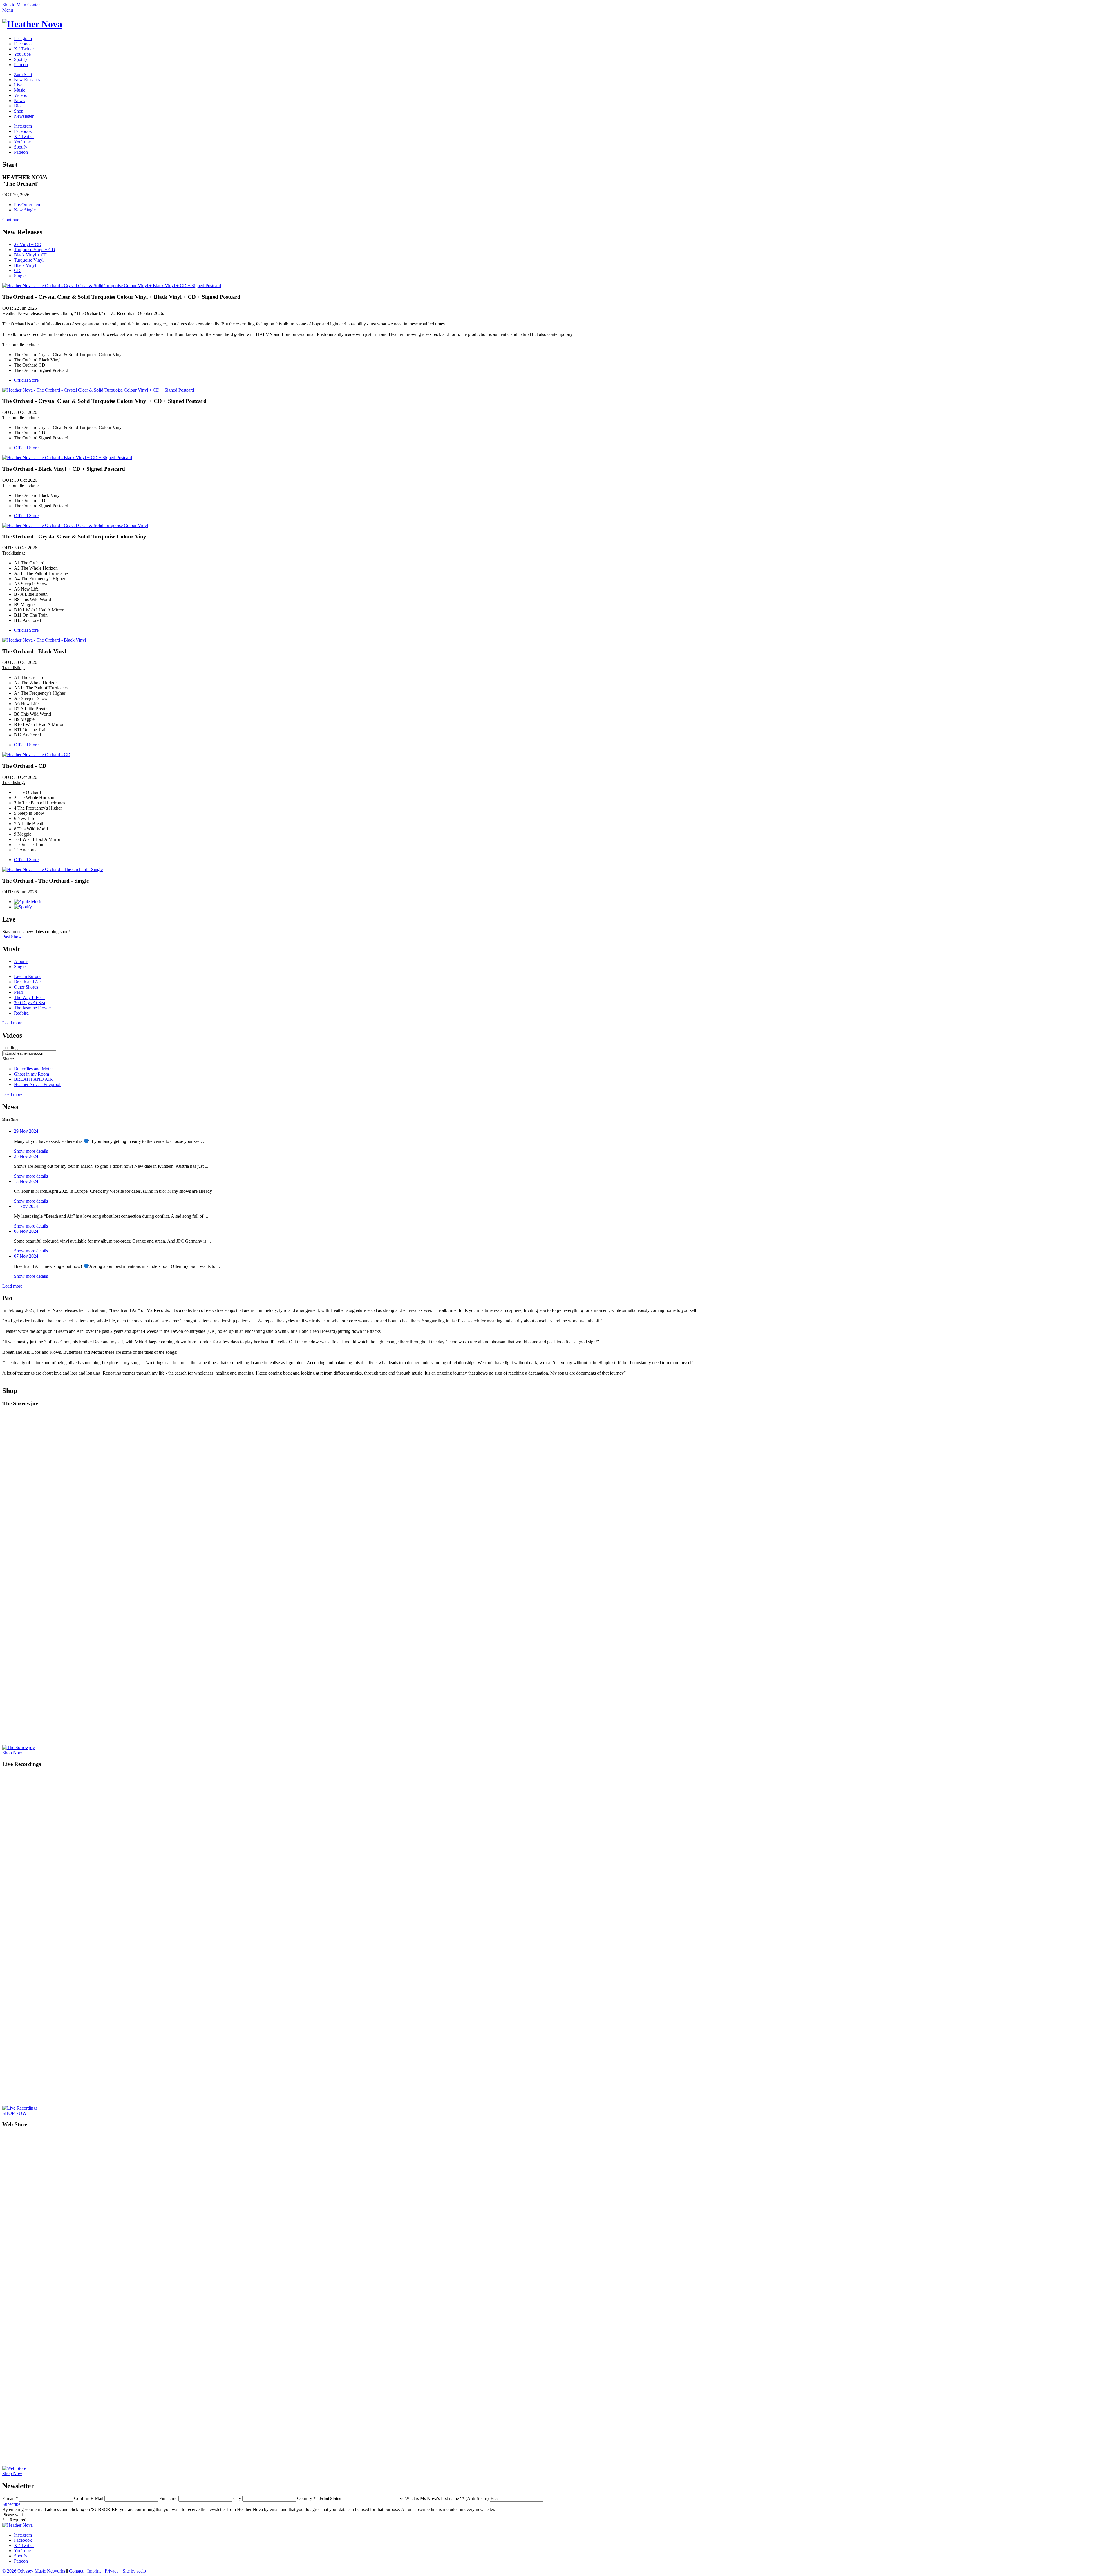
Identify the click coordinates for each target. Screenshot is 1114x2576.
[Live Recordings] (169, 2108)
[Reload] (32, 24)
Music (20, 90)
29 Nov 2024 (26, 1131)
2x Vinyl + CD (28, 244)
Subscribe (11, 2504)
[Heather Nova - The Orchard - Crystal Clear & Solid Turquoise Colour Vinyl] (75, 525)
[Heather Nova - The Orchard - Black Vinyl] (44, 640)
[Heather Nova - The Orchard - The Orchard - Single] (53, 869)
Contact (76, 2571)
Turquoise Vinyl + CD (35, 250)
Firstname (168, 2498)
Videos (20, 95)
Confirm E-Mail (89, 2498)
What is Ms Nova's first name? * (447, 2498)
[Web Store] (169, 2468)
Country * (306, 2498)
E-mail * (10, 2498)
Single (20, 276)
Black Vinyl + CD (31, 255)
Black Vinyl (25, 265)
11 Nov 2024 (26, 1206)
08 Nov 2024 (26, 1231)
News (19, 101)
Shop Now (12, 1753)
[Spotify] (23, 907)
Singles (21, 967)
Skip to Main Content (22, 5)
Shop (19, 111)
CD (17, 270)
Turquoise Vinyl (29, 260)
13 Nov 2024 (26, 1181)
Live (18, 85)
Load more (13, 1023)
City (237, 2498)
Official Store (26, 380)
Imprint (94, 2571)
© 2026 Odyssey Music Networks (34, 2571)
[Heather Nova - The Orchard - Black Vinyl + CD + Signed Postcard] (67, 458)
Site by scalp (134, 2571)
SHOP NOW (15, 2113)
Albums (21, 961)
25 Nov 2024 (26, 1156)
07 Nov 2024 (26, 1256)
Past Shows (14, 937)
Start (23, 74)
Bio (17, 106)
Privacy (112, 2571)
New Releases (27, 80)
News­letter (24, 116)
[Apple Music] (28, 902)
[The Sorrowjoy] (169, 1748)
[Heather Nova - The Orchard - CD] (36, 755)
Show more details (31, 1151)
